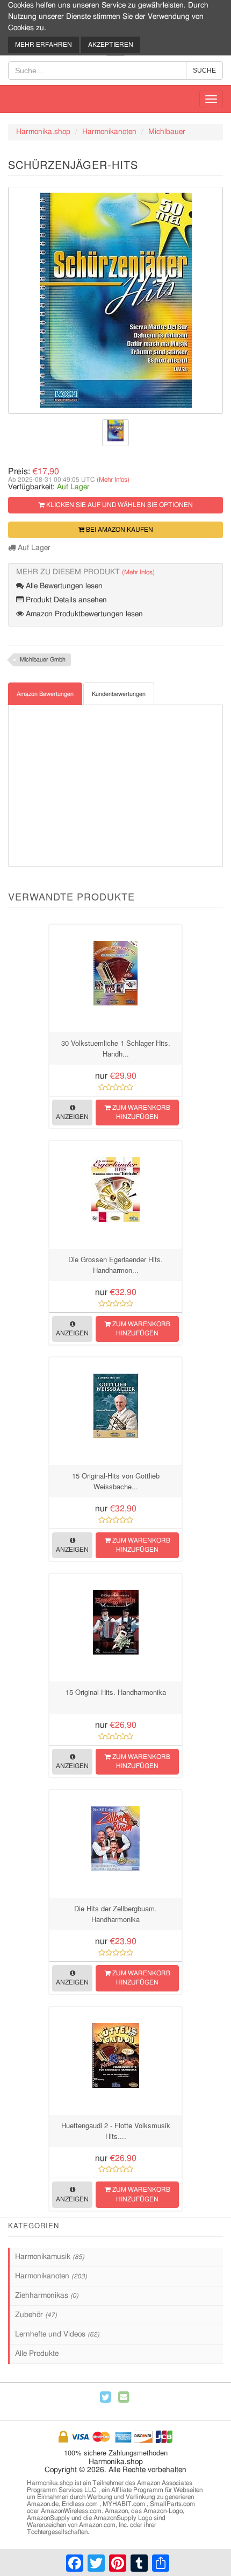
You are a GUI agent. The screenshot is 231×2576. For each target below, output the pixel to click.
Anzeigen (72, 1117)
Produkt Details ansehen (65, 600)
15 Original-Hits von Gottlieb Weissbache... (116, 1481)
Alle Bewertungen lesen (63, 586)
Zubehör (36, 2315)
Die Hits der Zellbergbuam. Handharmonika (115, 1914)
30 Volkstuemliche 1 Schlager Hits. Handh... (116, 1048)
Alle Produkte (37, 2354)
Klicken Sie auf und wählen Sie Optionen (119, 505)
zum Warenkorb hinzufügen (140, 1112)
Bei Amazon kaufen (119, 530)
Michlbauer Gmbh (43, 660)
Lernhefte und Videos (57, 2334)
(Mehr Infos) (113, 480)
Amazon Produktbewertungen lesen (83, 614)
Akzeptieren (111, 45)
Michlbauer (167, 132)
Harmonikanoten (109, 132)
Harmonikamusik (50, 2257)
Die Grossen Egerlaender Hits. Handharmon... (115, 1265)
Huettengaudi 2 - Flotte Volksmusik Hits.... (116, 2131)
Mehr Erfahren (44, 45)
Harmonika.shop (43, 132)
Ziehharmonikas (47, 2296)
